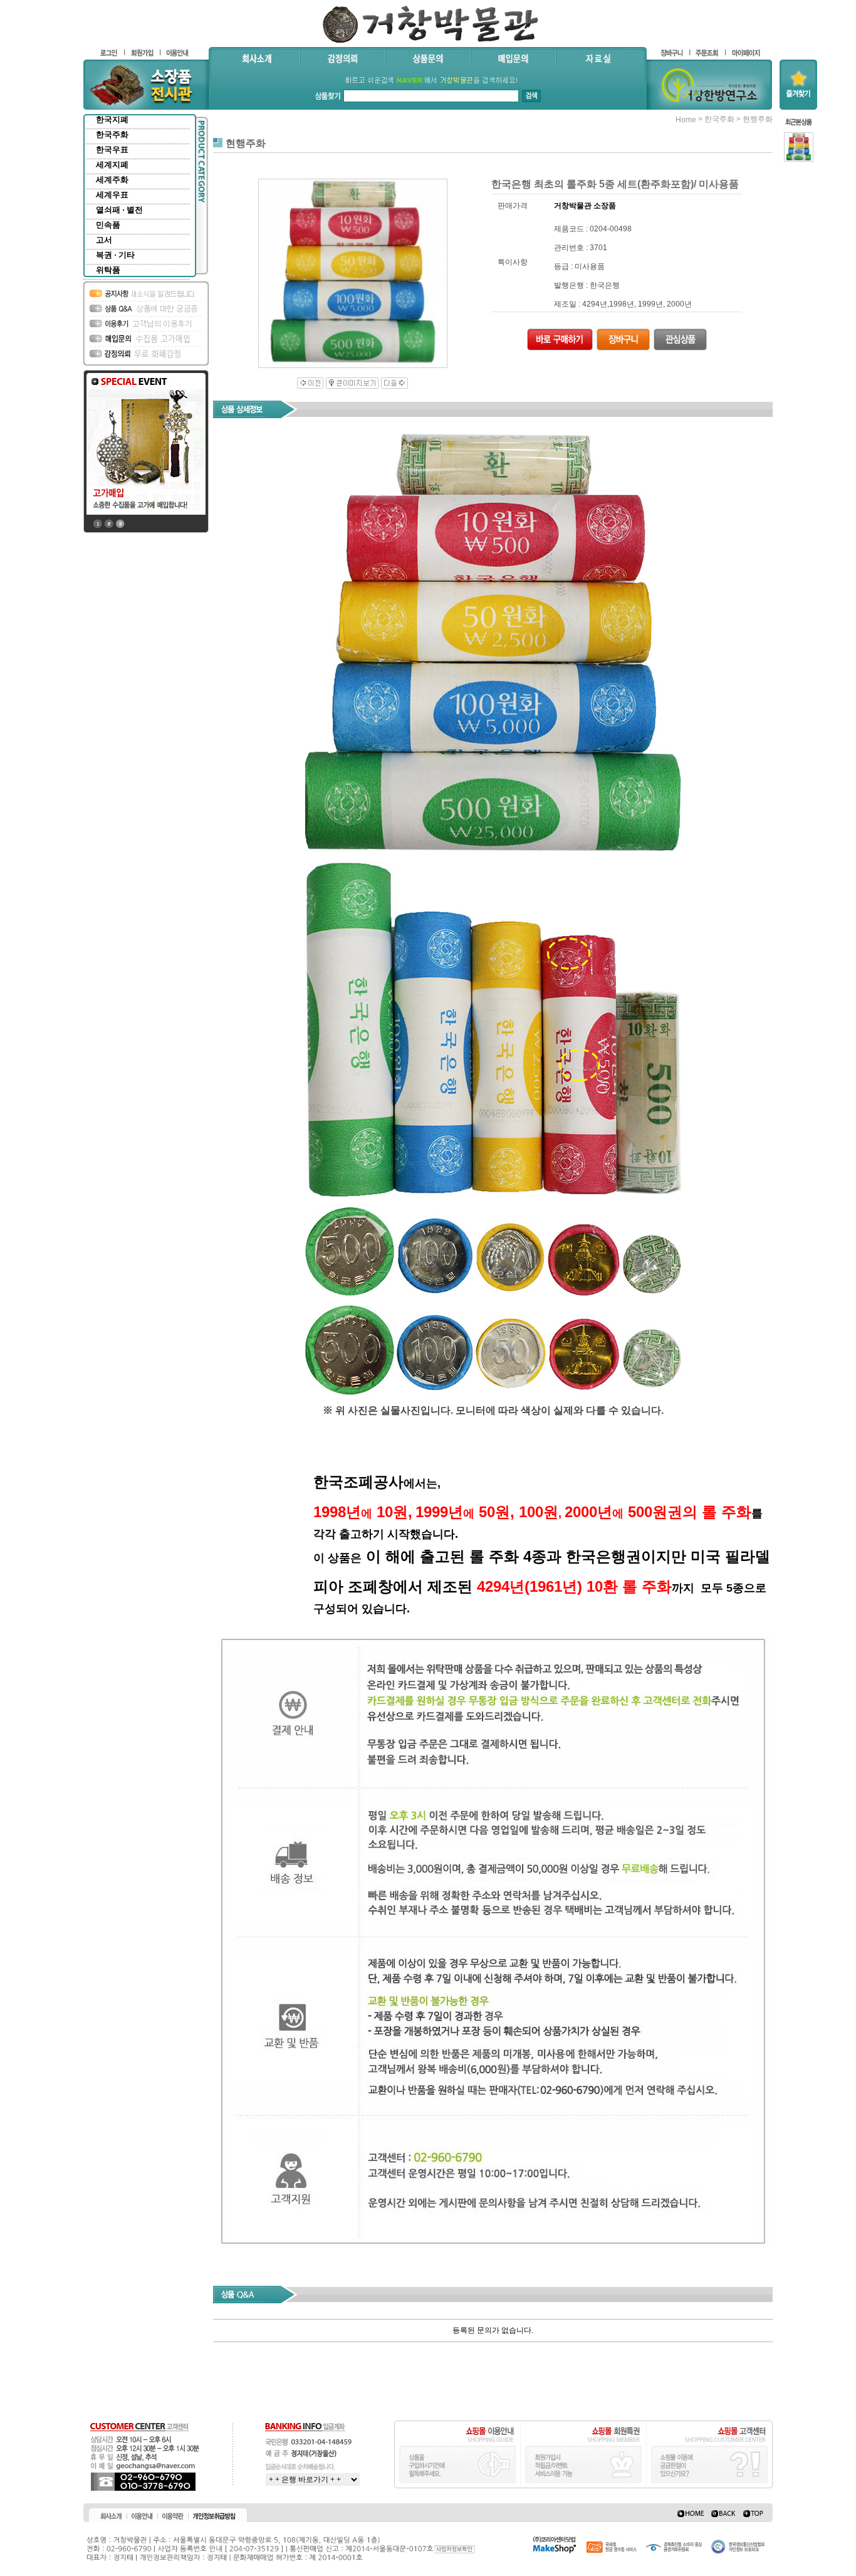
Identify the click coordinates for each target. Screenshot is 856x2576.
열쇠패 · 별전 (119, 210)
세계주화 (112, 180)
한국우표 (112, 150)
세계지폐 (112, 165)
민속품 (108, 225)
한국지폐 (112, 119)
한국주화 (112, 134)
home (686, 120)
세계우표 (112, 195)
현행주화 (758, 119)
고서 (104, 240)
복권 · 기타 (115, 255)
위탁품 (108, 270)
